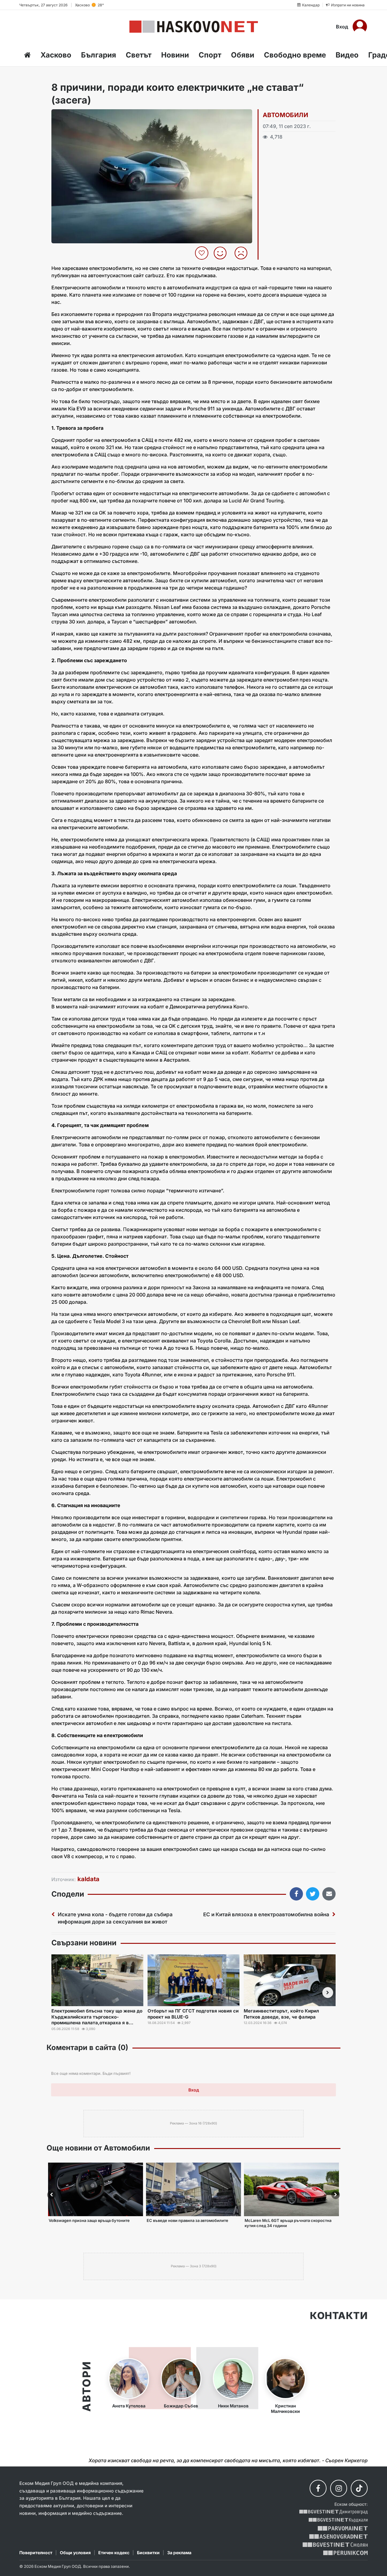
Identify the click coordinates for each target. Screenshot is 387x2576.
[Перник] (346, 2553)
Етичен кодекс (114, 2553)
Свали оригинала (73, 116)
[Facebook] (318, 2488)
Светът (139, 55)
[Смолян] (335, 2545)
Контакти (339, 2316)
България (99, 55)
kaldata (88, 1879)
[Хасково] (194, 27)
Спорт (210, 55)
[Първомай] (343, 2528)
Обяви (243, 55)
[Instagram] (339, 2488)
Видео (347, 55)
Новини (175, 55)
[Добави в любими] (202, 253)
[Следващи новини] (328, 1993)
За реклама (179, 2553)
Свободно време (295, 55)
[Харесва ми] (222, 253)
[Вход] (360, 27)
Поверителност (36, 2553)
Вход (342, 27)
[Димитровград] (333, 2512)
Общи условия (75, 2553)
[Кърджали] (338, 2520)
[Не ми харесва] (243, 253)
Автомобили (285, 115)
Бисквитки (148, 2553)
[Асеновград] (338, 2537)
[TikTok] (359, 2488)
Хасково (56, 55)
